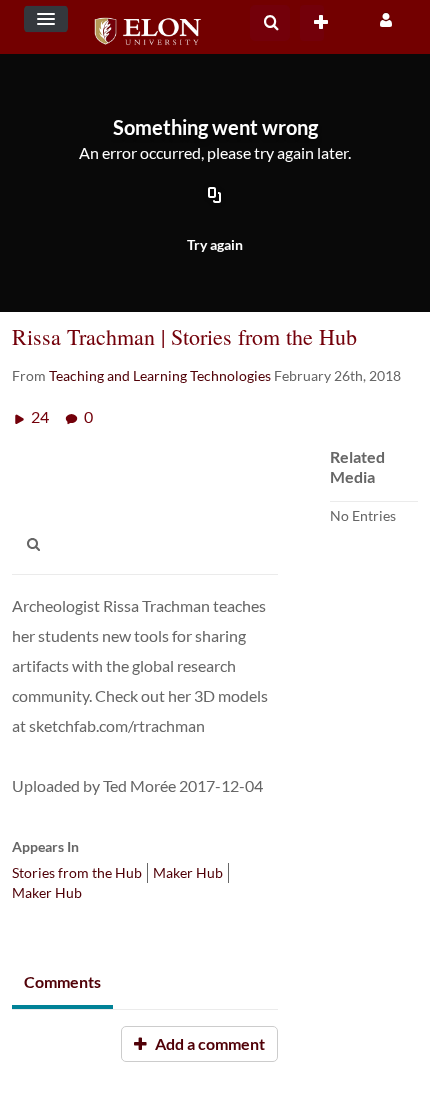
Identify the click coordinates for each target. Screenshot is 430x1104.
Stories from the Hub (77, 872)
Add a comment (208, 1043)
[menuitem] (270, 23)
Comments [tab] (62, 981)
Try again (215, 244)
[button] (46, 19)
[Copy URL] (215, 196)
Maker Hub (188, 872)
